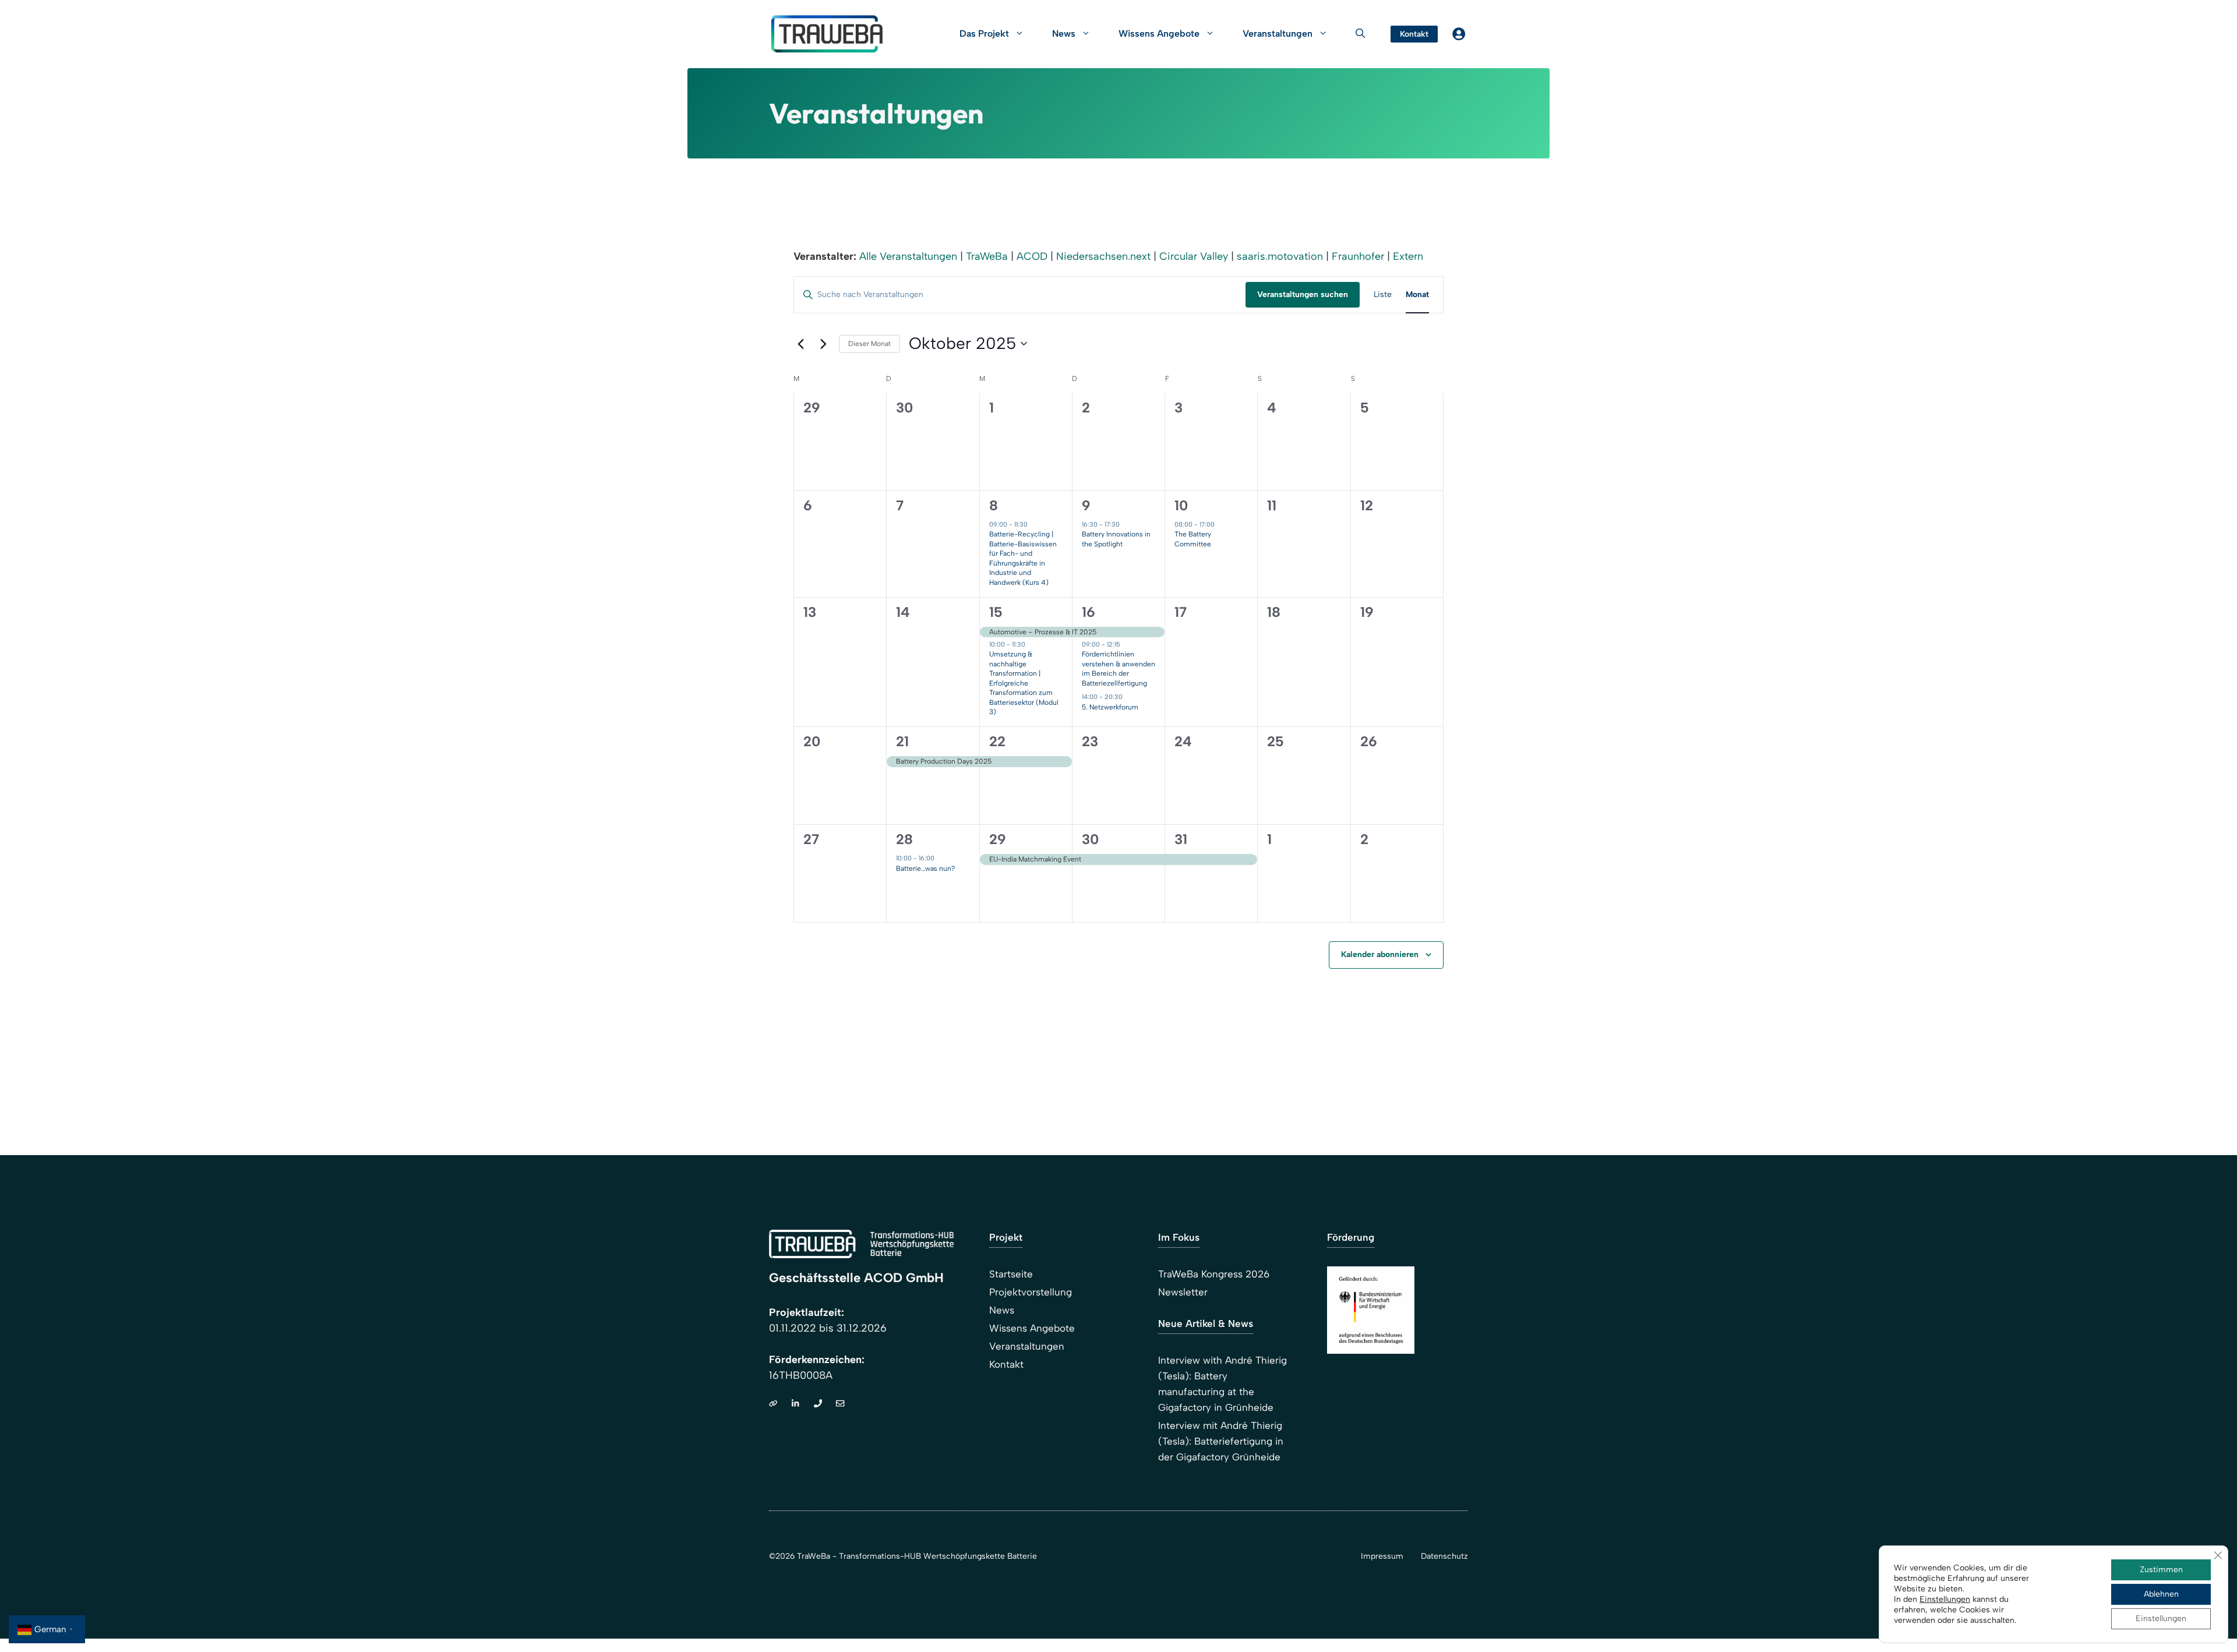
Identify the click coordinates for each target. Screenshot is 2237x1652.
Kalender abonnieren (1380, 954)
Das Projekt (984, 33)
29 (998, 839)
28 (904, 839)
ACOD (1032, 256)
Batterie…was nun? (926, 869)
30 (1090, 839)
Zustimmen (2161, 1570)
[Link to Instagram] (818, 1403)
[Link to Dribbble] (773, 1403)
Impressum (1382, 1556)
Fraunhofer (1358, 256)
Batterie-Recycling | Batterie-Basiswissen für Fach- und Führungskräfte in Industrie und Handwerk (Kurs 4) (1023, 558)
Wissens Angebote (1159, 33)
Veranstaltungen (1027, 1346)
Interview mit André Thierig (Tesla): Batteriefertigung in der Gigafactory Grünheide (1221, 1441)
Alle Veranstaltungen (908, 256)
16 (1088, 612)
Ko (995, 1364)
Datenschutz (1444, 1556)
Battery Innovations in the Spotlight (1116, 539)
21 (902, 741)
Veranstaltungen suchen (1303, 294)
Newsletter (1183, 1292)
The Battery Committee (1193, 539)
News (1064, 33)
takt (1015, 1364)
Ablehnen (2161, 1594)
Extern (1408, 256)
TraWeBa (987, 256)
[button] (1360, 34)
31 (1181, 839)
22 (997, 741)
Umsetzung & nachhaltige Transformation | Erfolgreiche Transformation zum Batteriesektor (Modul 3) (1024, 683)
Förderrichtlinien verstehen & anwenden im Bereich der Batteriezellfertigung (1118, 669)
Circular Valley (1194, 256)
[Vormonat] (800, 344)
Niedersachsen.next (1103, 256)
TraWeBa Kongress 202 (1211, 1274)
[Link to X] (795, 1403)
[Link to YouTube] (840, 1403)
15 (996, 612)
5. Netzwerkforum (1110, 707)
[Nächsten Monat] (823, 344)
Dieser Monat (869, 344)
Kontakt (1414, 34)
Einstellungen (1945, 1599)
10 (1181, 505)
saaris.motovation (1280, 256)
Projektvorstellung (1031, 1292)
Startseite (1011, 1274)
